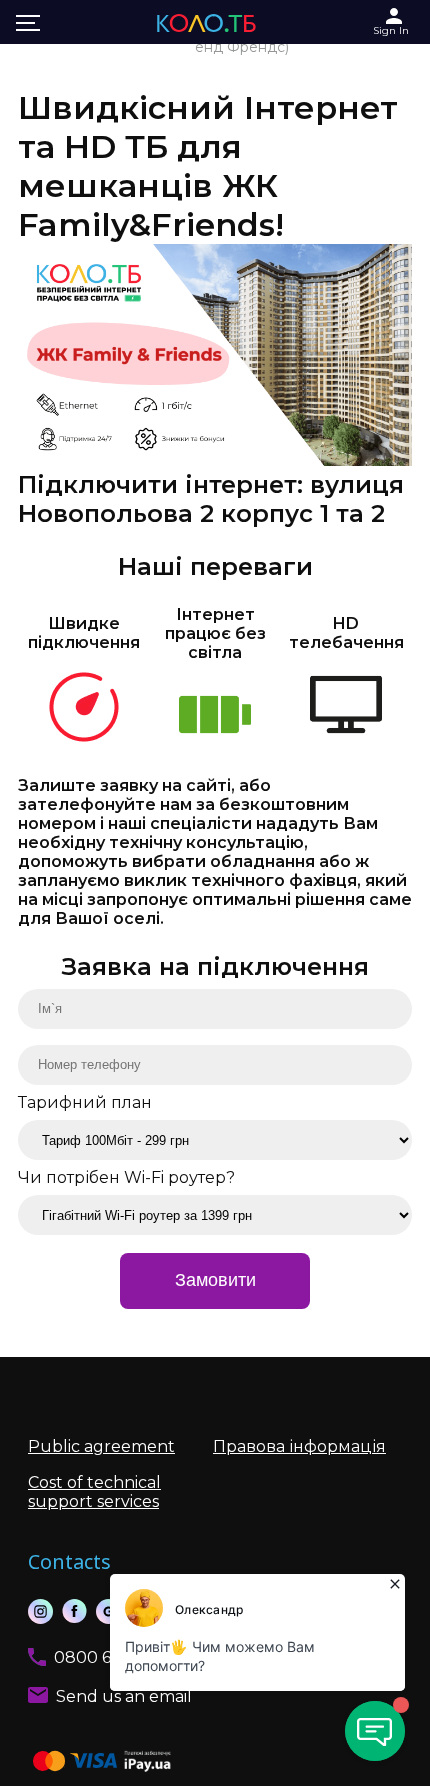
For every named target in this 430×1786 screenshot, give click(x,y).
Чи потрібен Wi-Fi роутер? (126, 1177)
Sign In (391, 30)
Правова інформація (299, 1446)
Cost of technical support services (94, 1492)
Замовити (215, 1280)
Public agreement (101, 1446)
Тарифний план (85, 1102)
